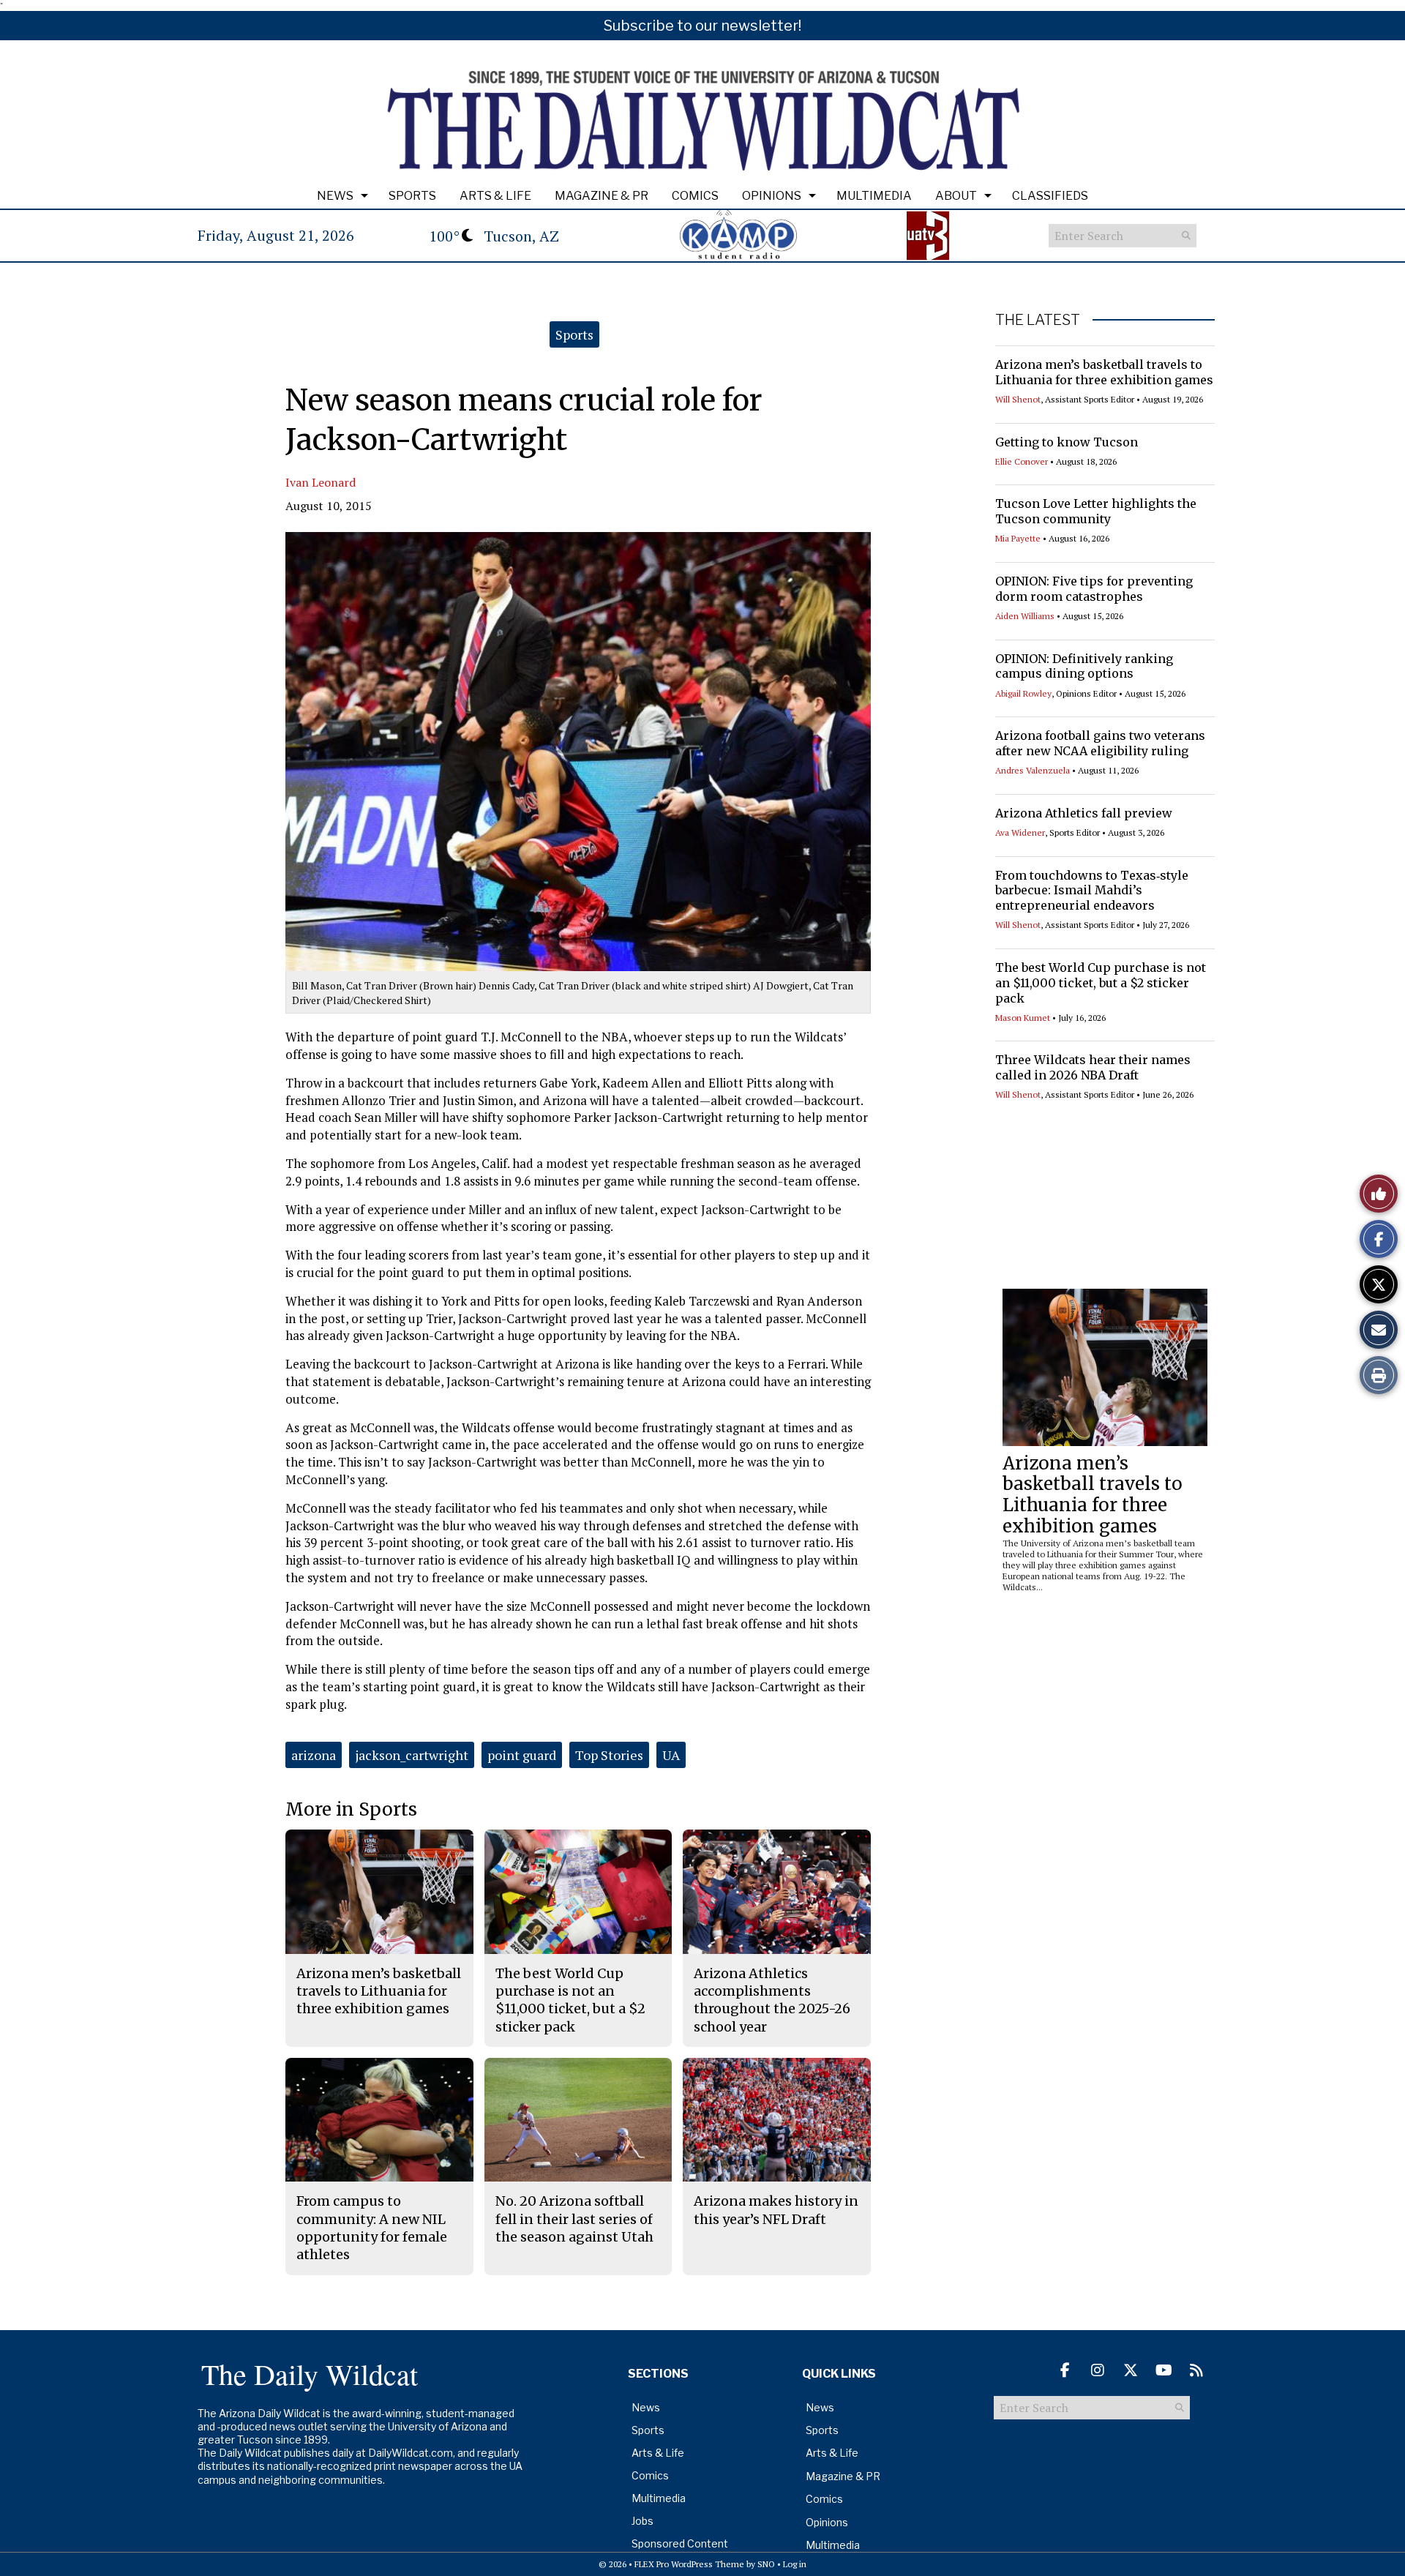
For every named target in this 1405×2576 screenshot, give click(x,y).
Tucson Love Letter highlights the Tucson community (1096, 511)
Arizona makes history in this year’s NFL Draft (776, 2210)
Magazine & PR (602, 196)
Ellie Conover (1022, 461)
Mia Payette (1018, 538)
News (335, 196)
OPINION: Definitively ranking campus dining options (1084, 666)
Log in (795, 2564)
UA (671, 1755)
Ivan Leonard (321, 482)
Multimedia (874, 196)
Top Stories (609, 1755)
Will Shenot (1018, 399)
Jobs (642, 2521)
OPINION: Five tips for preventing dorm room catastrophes (1094, 589)
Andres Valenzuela (1033, 770)
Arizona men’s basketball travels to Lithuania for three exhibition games (1104, 372)
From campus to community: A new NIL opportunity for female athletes (372, 2228)
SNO (766, 2564)
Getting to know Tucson (1067, 442)
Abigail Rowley (1023, 693)
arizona (314, 1755)
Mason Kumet (1023, 1018)
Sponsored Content (680, 2543)
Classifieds (1050, 196)
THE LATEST (1038, 320)
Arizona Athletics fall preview (1084, 813)
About (956, 196)
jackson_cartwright (412, 1755)
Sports (412, 196)
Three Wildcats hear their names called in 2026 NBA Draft (1093, 1067)
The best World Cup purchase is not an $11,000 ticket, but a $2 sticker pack (1101, 983)
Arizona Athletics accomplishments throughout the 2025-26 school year (772, 2000)
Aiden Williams (1025, 616)
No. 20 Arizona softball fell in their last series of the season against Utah (574, 2219)
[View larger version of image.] (578, 752)
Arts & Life (495, 196)
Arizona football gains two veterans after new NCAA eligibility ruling (1100, 743)
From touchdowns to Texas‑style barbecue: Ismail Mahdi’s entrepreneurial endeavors (1092, 891)
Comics (695, 196)
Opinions (772, 196)
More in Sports (351, 1809)
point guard (522, 1755)
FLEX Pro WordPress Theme (689, 2564)
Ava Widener (1020, 832)
